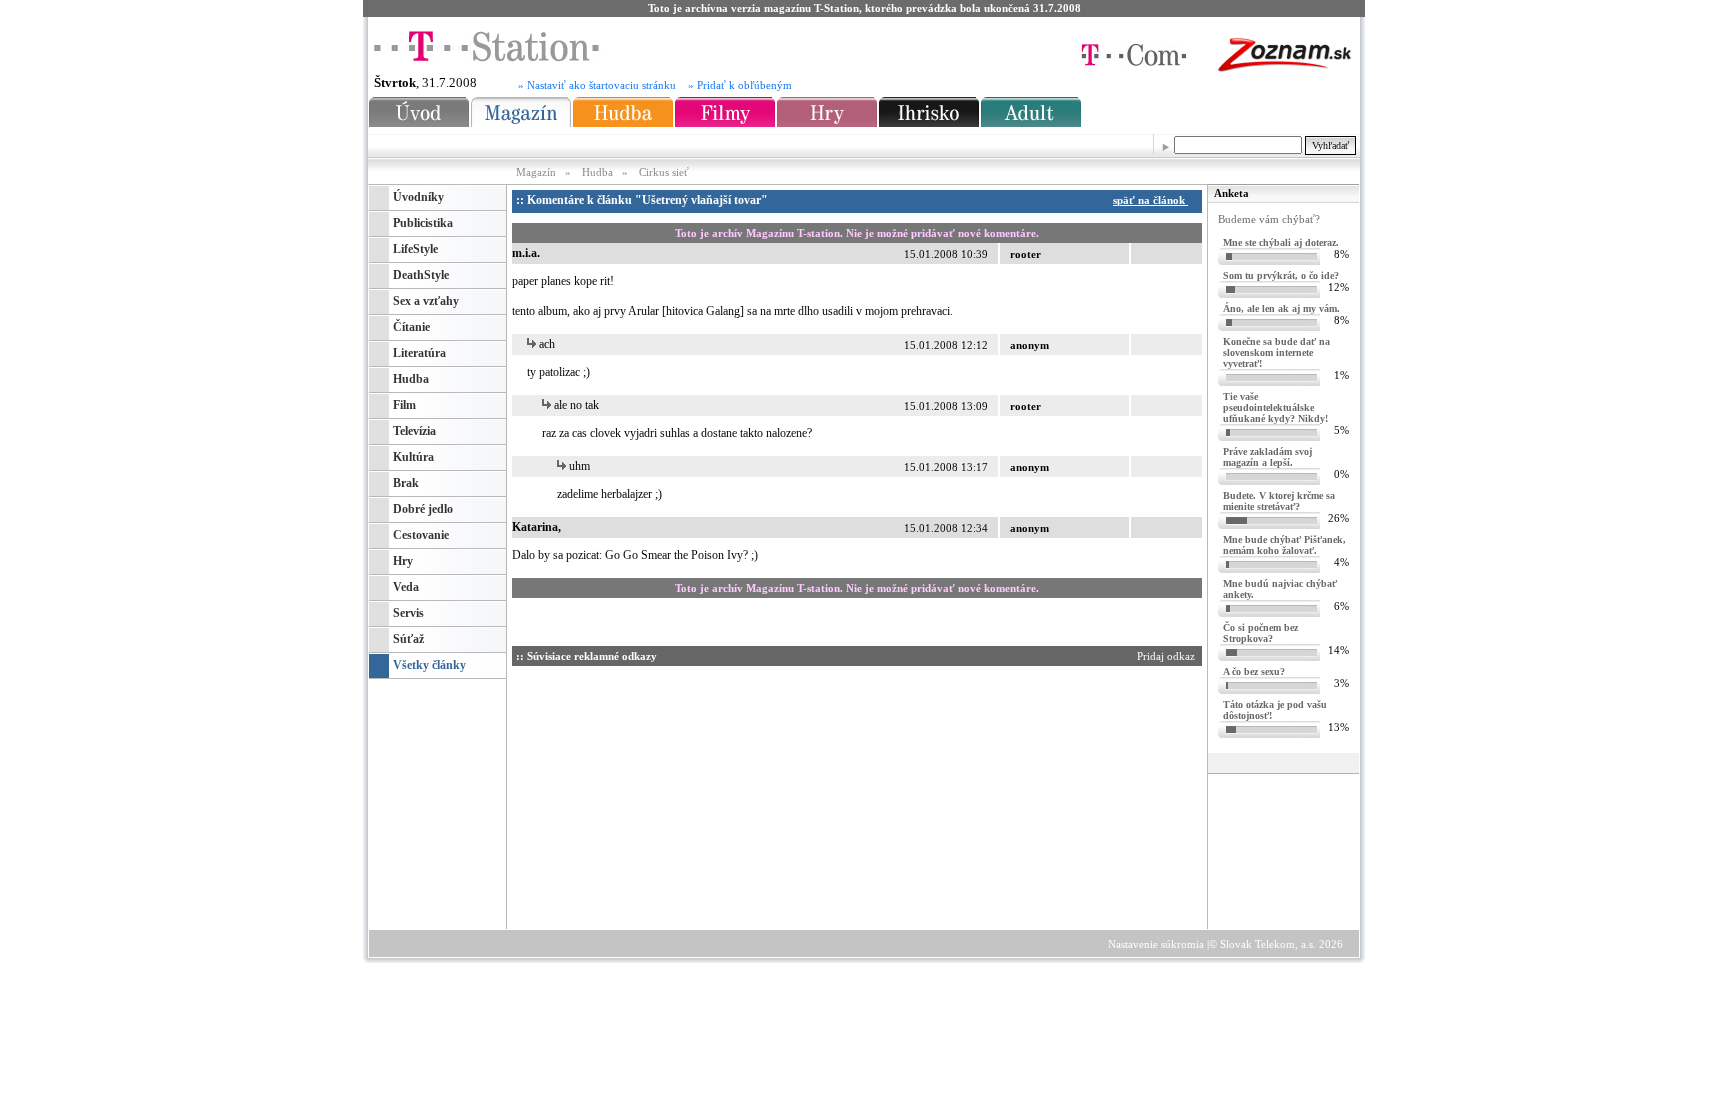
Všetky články (429, 665)
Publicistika (423, 223)
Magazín (537, 172)
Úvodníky (418, 197)
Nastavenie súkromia (1156, 944)
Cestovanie (421, 535)
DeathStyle (421, 275)
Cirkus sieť (664, 172)
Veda (406, 587)
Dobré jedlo (423, 509)
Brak (406, 483)
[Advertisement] (701, 794)
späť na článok (1150, 200)
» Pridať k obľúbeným (740, 85)
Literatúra (419, 353)
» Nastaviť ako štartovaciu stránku (597, 85)
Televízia (414, 431)
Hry (403, 561)
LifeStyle (415, 249)
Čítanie (411, 327)
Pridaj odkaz (1167, 656)
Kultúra (413, 457)
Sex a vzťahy (426, 301)
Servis (408, 613)
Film (404, 405)
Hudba (597, 172)
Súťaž (408, 639)
